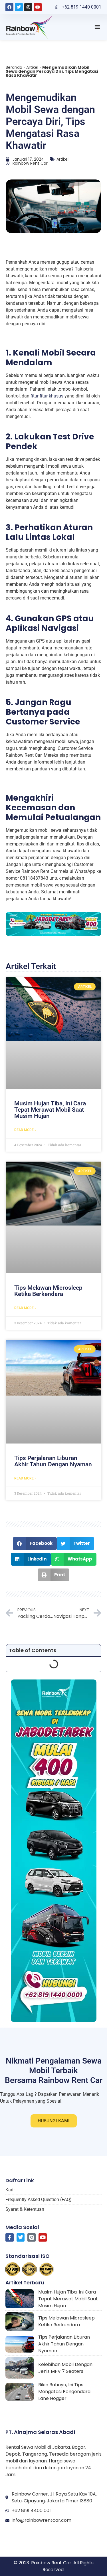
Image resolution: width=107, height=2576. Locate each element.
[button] (97, 27)
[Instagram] (28, 7)
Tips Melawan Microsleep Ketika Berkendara (48, 1291)
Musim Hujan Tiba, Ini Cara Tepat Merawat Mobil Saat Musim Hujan (50, 1110)
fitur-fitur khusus (47, 396)
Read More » (25, 1130)
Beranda (14, 67)
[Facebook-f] (10, 2237)
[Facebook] (9, 7)
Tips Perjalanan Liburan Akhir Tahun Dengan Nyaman (53, 1461)
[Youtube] (38, 7)
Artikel (32, 67)
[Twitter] (19, 7)
